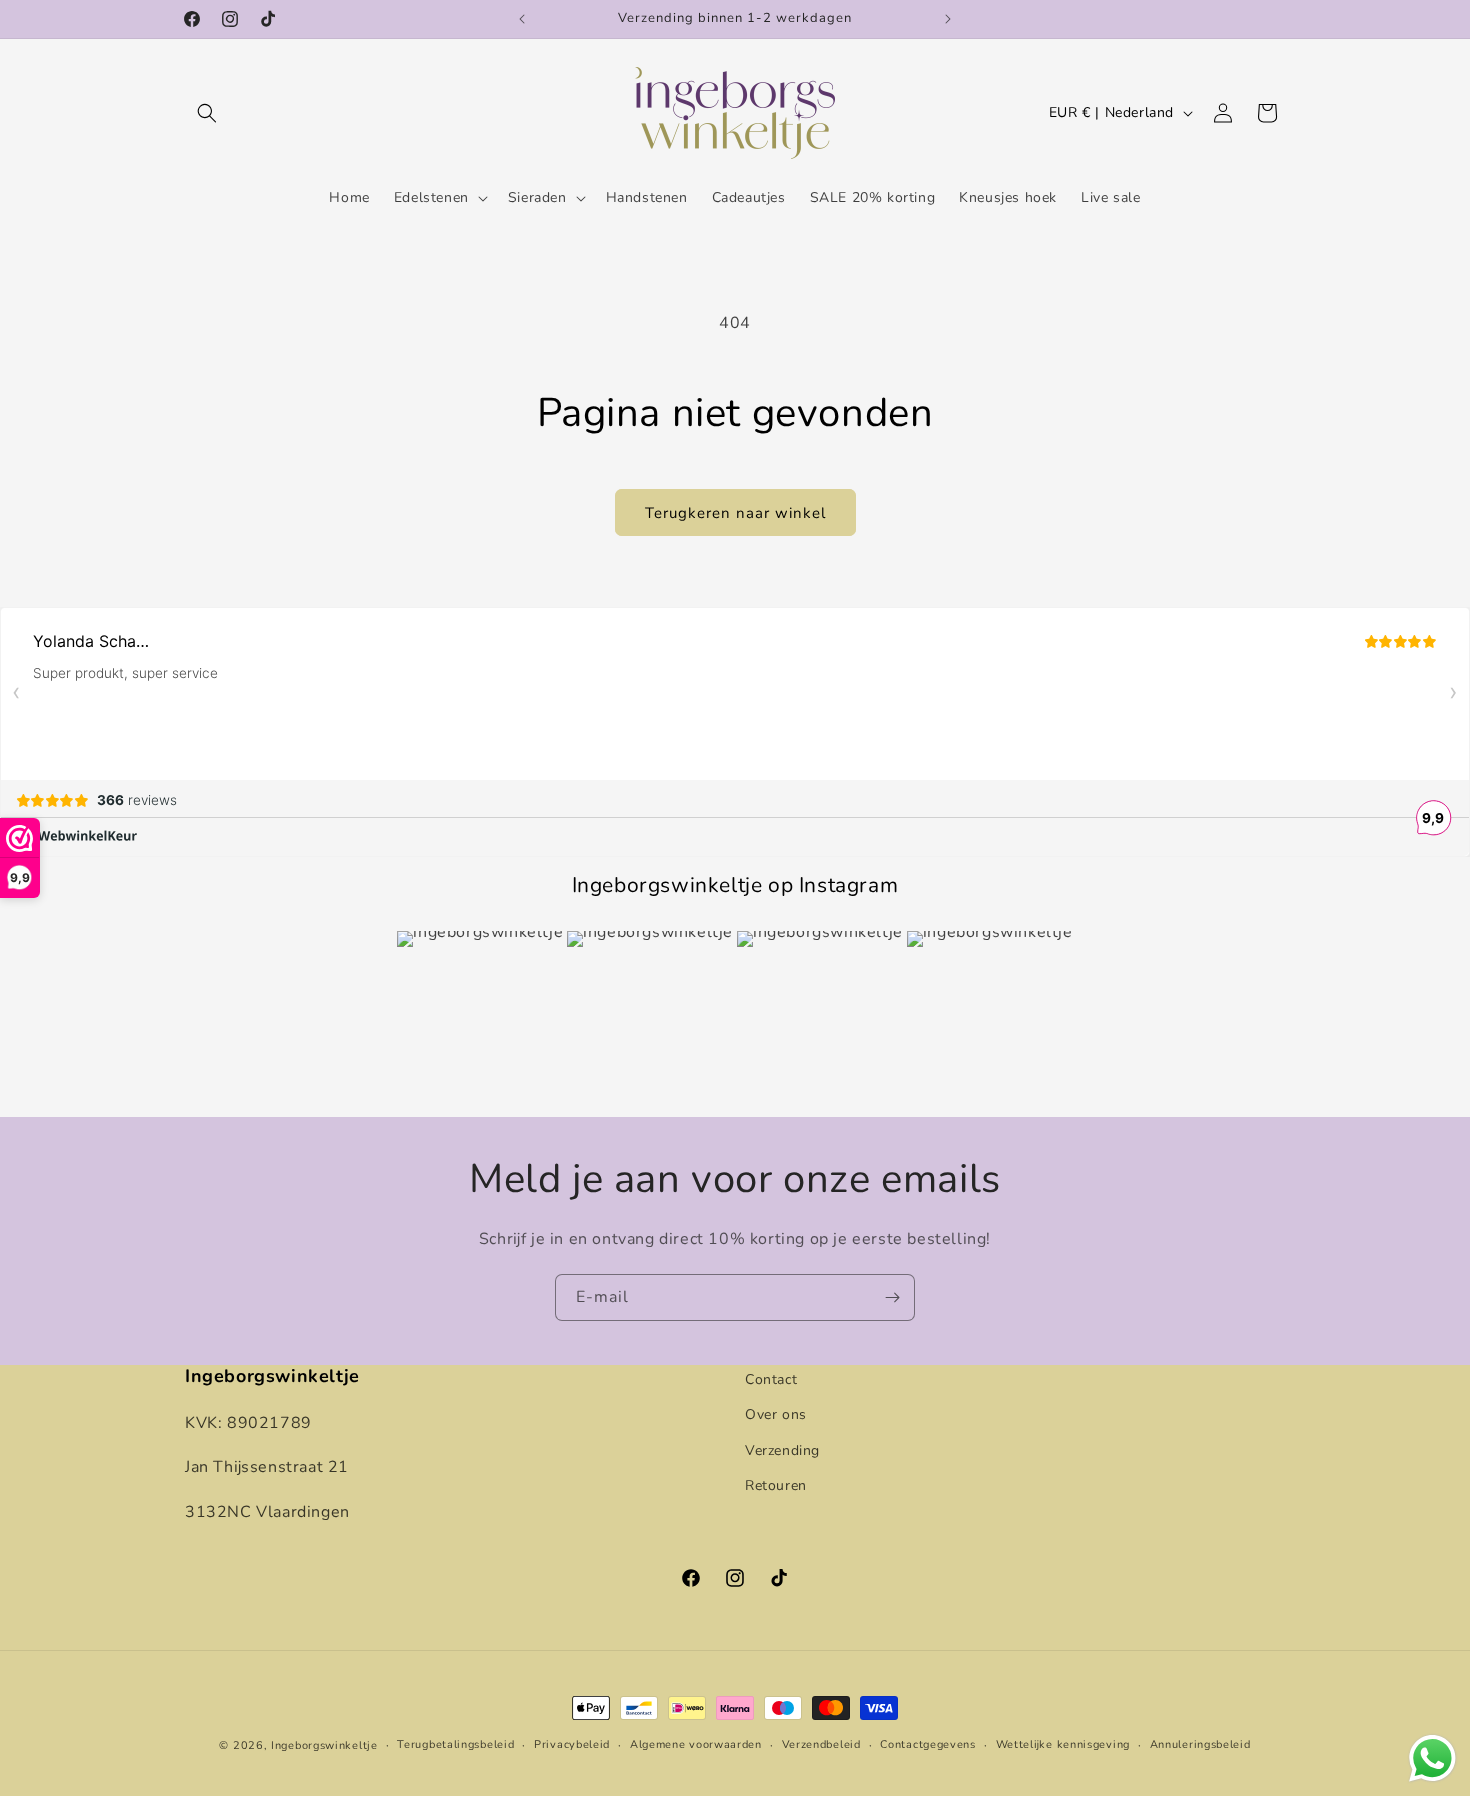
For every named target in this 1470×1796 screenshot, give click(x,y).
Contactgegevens (928, 1744)
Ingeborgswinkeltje (324, 1745)
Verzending (782, 1449)
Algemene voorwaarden (696, 1744)
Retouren (776, 1484)
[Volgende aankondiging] (948, 19)
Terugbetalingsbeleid (455, 1744)
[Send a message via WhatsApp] (1432, 1758)
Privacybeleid (572, 1744)
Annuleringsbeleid (1200, 1744)
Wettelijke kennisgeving (1063, 1744)
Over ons (776, 1414)
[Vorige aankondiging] (522, 19)
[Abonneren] (892, 1297)
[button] (207, 113)
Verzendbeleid (821, 1744)
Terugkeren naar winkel (735, 513)
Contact (771, 1379)
